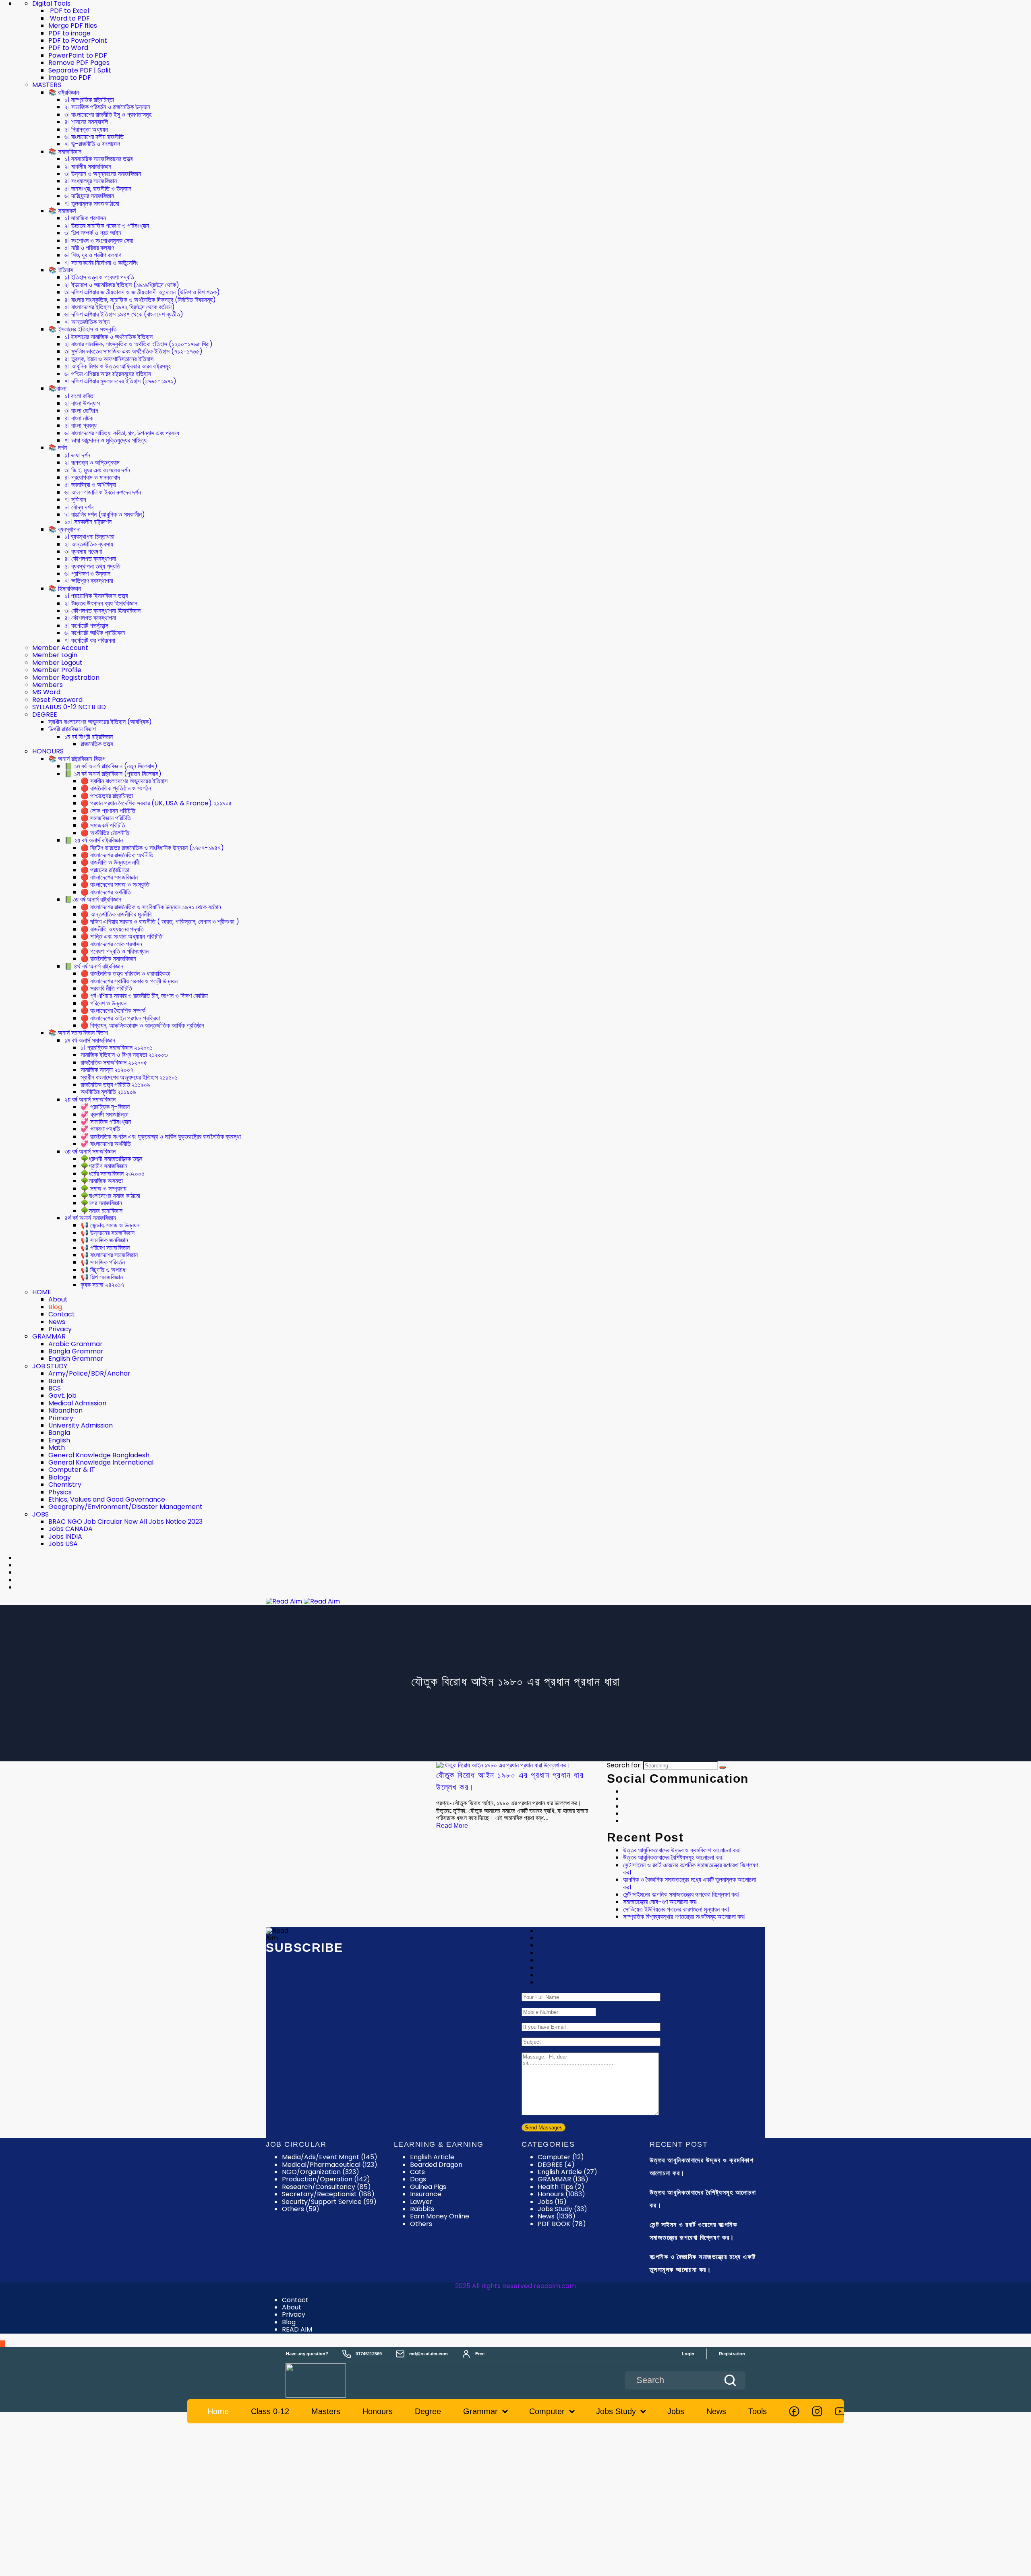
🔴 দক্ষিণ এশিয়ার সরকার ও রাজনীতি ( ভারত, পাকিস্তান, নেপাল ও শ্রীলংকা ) (160, 922)
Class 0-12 (270, 2411)
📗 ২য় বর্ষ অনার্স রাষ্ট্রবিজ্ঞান (94, 840)
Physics (60, 1492)
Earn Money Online (440, 2216)
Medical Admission (77, 1403)
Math (57, 1447)
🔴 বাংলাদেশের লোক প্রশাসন (111, 944)
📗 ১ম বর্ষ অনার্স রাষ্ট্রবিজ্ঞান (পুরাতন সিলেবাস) (113, 774)
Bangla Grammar (76, 1351)
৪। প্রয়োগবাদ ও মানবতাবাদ (92, 477)
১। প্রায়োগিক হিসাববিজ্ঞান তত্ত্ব (96, 596)
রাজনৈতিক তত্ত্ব (97, 744)
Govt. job (62, 1396)
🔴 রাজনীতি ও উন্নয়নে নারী (110, 862)
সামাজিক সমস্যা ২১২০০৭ (107, 1070)
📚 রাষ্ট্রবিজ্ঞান (64, 92)
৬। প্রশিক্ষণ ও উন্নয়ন (87, 574)
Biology (60, 1477)
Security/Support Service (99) (329, 2202)
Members (48, 685)
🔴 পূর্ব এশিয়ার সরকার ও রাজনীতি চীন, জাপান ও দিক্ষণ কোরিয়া (144, 996)
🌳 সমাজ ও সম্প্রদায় (104, 1189)
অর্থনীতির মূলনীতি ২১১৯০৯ (108, 1092)
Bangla (59, 1433)
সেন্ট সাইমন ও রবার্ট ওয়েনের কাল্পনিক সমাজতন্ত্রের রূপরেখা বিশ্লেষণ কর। (690, 1869)
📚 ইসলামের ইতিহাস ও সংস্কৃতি (83, 329)
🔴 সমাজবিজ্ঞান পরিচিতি (106, 818)
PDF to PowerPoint (78, 40)
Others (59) (301, 2209)
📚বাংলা (57, 388)
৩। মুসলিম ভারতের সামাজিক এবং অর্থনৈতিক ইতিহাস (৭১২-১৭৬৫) (134, 351)
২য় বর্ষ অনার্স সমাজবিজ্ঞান (90, 1100)
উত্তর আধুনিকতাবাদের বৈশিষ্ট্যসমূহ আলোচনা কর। (673, 1857)
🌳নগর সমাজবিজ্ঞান (101, 1203)
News (57, 1322)
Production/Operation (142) (326, 2179)
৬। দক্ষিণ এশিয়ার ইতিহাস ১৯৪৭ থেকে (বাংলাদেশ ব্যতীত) (124, 314)
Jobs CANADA (70, 1529)
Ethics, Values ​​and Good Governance (107, 1499)
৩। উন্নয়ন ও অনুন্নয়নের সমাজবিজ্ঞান (103, 174)
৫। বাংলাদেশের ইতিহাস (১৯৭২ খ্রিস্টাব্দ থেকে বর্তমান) (120, 307)
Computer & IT (72, 1470)
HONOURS (48, 751)
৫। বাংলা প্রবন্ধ (81, 425)
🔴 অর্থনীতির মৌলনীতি (105, 833)
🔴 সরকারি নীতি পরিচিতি (106, 988)
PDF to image (69, 33)
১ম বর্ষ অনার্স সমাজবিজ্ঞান (90, 1040)
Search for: (624, 1765)
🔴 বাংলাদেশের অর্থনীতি (106, 892)
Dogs (418, 2179)
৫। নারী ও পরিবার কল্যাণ (89, 248)
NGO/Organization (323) (321, 2172)
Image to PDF (70, 78)
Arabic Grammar (76, 1344)
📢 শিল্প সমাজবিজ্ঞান (102, 1277)
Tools (758, 2411)
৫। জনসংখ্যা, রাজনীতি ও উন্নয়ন (98, 189)
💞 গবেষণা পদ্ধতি (100, 1129)
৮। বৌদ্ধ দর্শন (79, 507)
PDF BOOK (562, 2224)
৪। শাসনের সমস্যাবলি (86, 122)
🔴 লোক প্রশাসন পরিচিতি (108, 811)
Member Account (60, 648)
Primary (61, 1418)
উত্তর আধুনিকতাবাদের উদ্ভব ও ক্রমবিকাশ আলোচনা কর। (682, 1850)
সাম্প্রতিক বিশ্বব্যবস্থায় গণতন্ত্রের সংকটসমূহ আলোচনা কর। (684, 1917)
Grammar (480, 2411)
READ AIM (297, 2329)
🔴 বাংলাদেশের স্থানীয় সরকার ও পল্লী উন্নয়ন (129, 981)
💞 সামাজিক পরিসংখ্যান (106, 1122)
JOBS (40, 1514)
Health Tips (561, 2187)
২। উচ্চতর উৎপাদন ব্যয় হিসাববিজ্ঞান (101, 603)
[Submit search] (730, 2380)
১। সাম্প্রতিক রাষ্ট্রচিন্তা (89, 100)
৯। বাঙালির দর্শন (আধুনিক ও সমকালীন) (105, 514)
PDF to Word (68, 48)
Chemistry (65, 1485)
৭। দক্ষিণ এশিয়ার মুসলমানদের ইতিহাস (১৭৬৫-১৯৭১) (120, 381)
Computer (561, 2157)
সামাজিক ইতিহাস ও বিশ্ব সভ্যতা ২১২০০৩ (124, 1055)
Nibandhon (65, 1410)
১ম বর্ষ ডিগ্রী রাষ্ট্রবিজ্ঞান (89, 737)
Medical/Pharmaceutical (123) (330, 2165)
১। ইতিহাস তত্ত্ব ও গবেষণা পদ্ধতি (99, 277)
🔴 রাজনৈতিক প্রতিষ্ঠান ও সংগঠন (116, 788)
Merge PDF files (73, 26)
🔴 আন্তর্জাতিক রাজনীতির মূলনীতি (117, 914)
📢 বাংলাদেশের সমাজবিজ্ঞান (109, 1255)
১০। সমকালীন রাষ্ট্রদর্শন (88, 522)
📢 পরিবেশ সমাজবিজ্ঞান (105, 1248)
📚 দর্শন (58, 448)
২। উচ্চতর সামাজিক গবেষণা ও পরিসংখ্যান (107, 226)
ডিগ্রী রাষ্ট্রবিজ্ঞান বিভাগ (72, 729)
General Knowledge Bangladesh (99, 1455)
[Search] (723, 1767)
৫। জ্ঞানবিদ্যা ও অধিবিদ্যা (90, 485)
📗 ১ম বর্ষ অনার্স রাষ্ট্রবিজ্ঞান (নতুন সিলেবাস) (111, 766)
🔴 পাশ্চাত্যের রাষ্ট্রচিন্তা (107, 796)
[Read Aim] (327, 2380)
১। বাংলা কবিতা (80, 396)
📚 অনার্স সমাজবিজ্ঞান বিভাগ (78, 1033)
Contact (62, 1314)
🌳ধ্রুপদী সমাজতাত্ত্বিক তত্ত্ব (111, 1159)
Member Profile (57, 670)
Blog (55, 1307)
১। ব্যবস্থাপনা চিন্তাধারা (89, 537)
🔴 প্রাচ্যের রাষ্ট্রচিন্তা (105, 870)
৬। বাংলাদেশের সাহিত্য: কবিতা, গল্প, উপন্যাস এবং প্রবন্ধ (122, 433)
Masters (326, 2411)
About (58, 1299)
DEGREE (45, 715)
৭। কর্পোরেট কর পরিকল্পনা (90, 640)
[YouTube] (840, 2411)
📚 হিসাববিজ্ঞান (65, 589)
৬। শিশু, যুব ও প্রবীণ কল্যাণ (93, 255)
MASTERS (47, 85)
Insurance (426, 2194)
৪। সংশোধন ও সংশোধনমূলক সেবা (99, 241)
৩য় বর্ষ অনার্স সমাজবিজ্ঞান (90, 1151)
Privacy (60, 1329)
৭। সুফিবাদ (75, 500)
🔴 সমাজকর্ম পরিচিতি (103, 825)
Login (688, 2354)
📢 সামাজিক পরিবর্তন (103, 1262)
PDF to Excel (69, 11)
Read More (452, 1826)
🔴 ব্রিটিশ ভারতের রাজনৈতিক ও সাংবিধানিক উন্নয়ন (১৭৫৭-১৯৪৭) (152, 848)
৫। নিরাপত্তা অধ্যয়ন (86, 129)
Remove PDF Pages (79, 63)
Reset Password (57, 700)
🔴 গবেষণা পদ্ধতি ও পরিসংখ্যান (115, 951)
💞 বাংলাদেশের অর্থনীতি (106, 1144)
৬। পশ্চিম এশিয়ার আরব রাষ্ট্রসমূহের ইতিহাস (108, 374)
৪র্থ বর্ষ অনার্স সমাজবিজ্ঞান (90, 1218)
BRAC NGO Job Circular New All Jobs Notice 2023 (125, 1522)
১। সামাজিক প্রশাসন (85, 218)
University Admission (81, 1425)
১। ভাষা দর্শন (77, 455)
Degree (428, 2411)
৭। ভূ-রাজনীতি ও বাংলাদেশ (92, 144)
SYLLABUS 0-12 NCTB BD (69, 707)
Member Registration (66, 678)
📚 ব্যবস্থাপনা (64, 529)
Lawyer (421, 2202)
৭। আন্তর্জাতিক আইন (87, 322)
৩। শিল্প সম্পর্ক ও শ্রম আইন (93, 233)
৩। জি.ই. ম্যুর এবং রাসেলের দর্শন (97, 470)
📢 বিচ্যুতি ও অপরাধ (103, 1270)
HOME (42, 1292)
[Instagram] (817, 2411)
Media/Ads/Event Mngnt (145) (330, 2157)
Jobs (552, 2202)
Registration (732, 2354)
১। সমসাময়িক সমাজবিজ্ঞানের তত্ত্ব (98, 159)
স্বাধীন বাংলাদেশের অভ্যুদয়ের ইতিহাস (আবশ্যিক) (100, 722)
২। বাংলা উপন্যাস (82, 403)
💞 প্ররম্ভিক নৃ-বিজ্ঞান (105, 1107)
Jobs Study (562, 2209)
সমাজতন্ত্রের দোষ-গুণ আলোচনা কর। (660, 1902)
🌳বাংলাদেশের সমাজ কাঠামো (110, 1196)
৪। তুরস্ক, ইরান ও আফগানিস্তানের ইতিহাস (109, 359)
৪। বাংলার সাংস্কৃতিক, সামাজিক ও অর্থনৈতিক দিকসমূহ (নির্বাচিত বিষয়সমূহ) (140, 300)
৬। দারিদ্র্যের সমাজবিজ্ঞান (89, 196)
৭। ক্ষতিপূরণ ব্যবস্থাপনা (89, 581)
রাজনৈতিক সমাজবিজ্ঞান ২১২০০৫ (114, 1062)
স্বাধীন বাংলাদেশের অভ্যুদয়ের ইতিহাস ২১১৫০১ (129, 1077)
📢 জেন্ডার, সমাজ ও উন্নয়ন (110, 1225)
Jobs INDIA (65, 1536)
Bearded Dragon (436, 2165)
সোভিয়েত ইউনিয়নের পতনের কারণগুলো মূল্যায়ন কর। (676, 1909)
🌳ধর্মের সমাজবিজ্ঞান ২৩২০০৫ (113, 1174)
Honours (561, 2194)
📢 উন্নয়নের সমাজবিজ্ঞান (108, 1233)
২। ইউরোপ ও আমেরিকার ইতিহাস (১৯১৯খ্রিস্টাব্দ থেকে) (122, 285)
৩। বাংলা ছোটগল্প (81, 411)
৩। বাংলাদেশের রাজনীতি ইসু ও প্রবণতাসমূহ (108, 115)
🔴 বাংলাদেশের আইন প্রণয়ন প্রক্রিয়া (120, 1018)
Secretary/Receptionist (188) (328, 2194)
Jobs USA (63, 1544)
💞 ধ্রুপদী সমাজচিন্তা (105, 1114)
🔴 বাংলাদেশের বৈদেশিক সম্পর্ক (113, 1011)
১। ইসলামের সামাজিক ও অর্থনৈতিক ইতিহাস (109, 337)
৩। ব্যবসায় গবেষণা (83, 551)
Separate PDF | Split (80, 70)
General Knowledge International (101, 1462)
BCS (55, 1388)
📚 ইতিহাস (61, 270)
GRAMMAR (49, 1336)
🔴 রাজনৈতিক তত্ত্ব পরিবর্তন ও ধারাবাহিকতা (125, 974)
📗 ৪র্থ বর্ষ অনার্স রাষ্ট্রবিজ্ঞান (94, 966)
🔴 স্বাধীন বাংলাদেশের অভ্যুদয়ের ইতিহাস (124, 781)
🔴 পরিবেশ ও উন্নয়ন (104, 1003)
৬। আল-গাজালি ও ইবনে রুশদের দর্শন (103, 492)
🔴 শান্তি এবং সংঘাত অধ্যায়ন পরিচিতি (121, 936)
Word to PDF (69, 18)
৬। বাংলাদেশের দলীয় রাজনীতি (94, 137)
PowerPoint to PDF (78, 55)
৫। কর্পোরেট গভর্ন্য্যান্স (86, 626)
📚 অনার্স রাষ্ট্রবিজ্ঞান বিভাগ (77, 759)
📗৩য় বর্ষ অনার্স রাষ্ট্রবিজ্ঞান (93, 899)
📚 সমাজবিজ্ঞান (65, 152)
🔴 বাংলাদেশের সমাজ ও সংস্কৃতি (115, 885)
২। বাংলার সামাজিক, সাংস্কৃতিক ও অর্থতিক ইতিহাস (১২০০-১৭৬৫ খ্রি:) (139, 344)
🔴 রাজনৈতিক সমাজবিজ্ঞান (108, 959)
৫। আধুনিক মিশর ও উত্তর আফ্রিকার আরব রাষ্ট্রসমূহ (118, 366)
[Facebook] (794, 2411)
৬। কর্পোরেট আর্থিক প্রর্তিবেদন (95, 633)
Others (421, 2224)
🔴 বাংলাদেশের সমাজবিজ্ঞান (109, 877)
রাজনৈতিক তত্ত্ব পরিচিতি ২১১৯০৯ (115, 1085)
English (59, 1440)
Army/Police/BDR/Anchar (89, 1373)
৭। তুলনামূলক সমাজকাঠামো (92, 204)
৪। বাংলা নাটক (79, 418)
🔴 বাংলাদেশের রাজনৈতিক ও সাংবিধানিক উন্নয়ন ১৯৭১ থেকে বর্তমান (151, 907)
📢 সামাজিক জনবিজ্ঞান (104, 1240)
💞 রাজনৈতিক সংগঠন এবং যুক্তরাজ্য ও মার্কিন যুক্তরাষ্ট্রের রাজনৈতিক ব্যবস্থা (161, 1137)
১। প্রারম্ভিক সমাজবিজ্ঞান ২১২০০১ (117, 1048)
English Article (432, 2157)
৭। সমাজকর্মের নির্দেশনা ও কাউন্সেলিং (101, 263)
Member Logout (57, 663)
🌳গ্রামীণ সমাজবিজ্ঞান (104, 1166)
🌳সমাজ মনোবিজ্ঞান (101, 1211)
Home (218, 2411)
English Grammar (76, 1358)
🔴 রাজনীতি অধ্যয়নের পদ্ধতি (112, 929)
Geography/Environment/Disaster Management (125, 1507)
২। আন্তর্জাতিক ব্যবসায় (89, 544)
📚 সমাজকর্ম (62, 211)
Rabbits (422, 2209)
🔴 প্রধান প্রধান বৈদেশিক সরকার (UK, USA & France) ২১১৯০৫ (156, 803)
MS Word (46, 692)
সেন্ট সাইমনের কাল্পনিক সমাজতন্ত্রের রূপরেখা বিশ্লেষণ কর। (681, 1894)
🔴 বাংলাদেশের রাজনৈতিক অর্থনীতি (117, 855)
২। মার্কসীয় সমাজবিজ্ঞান (88, 167)
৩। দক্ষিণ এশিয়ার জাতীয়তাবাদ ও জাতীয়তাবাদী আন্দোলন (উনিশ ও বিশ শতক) (142, 292)
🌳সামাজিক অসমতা (102, 1181)
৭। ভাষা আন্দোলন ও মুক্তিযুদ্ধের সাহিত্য (106, 440)
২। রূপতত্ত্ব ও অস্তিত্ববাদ (92, 462)
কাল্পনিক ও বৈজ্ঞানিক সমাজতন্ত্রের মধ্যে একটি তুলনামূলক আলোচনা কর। (689, 1883)
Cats (417, 2172)
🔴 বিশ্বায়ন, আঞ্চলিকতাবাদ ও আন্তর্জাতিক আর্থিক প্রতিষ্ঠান (142, 1025)
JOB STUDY (50, 1366)
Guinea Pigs (428, 2187)
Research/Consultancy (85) (326, 2187)
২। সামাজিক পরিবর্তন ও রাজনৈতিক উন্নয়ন (107, 107)
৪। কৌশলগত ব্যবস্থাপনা (90, 559)
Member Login (55, 655)
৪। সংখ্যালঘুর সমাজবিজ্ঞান (91, 181)
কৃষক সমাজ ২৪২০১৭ (102, 1285)
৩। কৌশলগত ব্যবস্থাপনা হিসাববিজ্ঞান (102, 611)
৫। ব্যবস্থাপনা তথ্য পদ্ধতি (92, 566)
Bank (56, 1381)
